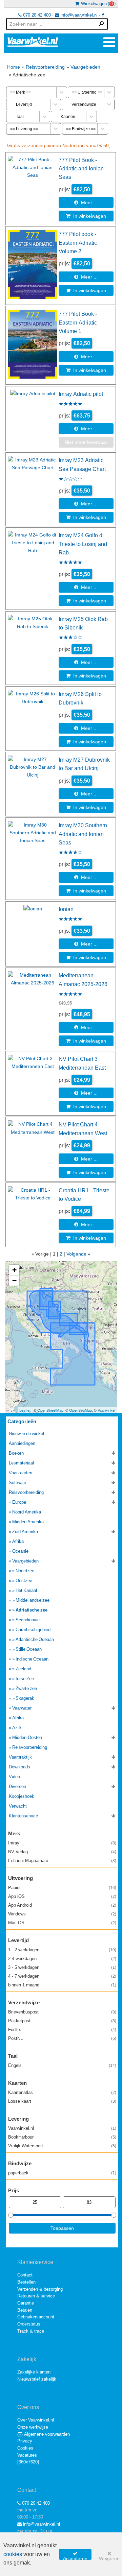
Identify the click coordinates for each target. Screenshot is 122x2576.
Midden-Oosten (27, 1737)
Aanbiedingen (22, 1443)
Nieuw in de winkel (26, 1434)
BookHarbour (62, 2137)
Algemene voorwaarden (46, 2434)
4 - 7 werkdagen (62, 1976)
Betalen (25, 2310)
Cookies (25, 2448)
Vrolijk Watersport (62, 2146)
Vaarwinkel (106, 1410)
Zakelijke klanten (34, 2372)
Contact (25, 2275)
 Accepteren (75, 2555)
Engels (62, 2065)
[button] (14, 1270)
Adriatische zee (32, 1610)
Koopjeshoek (22, 1796)
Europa (19, 1502)
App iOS (62, 1896)
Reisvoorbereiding (45, 67)
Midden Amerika (28, 1522)
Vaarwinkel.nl (62, 2128)
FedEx (62, 2030)
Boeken (16, 1453)
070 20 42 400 (36, 15)
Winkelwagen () (97, 4)
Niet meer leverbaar (86, 442)
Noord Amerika (27, 1512)
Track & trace (31, 2331)
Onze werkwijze (33, 2427)
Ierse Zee (25, 1679)
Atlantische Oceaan (35, 1639)
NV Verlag (62, 1852)
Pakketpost (62, 2021)
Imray (62, 1843)
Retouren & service (36, 2296)
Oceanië (20, 1551)
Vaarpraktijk (20, 1757)
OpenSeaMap (80, 1410)
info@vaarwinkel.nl (78, 15)
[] (28, 2462)
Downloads (19, 1767)
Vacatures (27, 2455)
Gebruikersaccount (36, 2317)
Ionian (66, 909)
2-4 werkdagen (62, 1959)
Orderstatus (29, 2324)
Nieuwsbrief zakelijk (37, 2379)
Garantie (26, 2303)
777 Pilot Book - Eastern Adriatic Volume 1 (78, 322)
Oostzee (24, 1581)
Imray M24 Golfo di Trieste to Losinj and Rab (83, 544)
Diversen (17, 1786)
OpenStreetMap (50, 1410)
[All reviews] (70, 404)
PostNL (62, 2038)
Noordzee (25, 1571)
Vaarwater (22, 1708)
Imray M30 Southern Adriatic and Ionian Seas (83, 834)
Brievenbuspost (62, 2012)
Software (17, 1483)
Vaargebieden (85, 67)
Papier (62, 1888)
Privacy (25, 2441)
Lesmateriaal (21, 1463)
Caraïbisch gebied (33, 1630)
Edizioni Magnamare (62, 1861)
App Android (62, 1905)
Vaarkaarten (21, 1473)
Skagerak (25, 1698)
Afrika (18, 1541)
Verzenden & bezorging (40, 2289)
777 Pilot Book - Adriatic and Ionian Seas (81, 169)
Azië (17, 1728)
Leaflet (25, 1410)
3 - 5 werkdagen (62, 1967)
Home (14, 67)
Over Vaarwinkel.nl (36, 2420)
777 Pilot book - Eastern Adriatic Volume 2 (78, 243)
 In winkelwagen (86, 216)
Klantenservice (23, 1816)
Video (14, 1777)
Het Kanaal (26, 1590)
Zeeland (23, 1669)
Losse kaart (62, 2101)
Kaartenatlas (62, 2092)
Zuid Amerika (25, 1532)
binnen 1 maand (62, 1985)
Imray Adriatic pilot (81, 394)
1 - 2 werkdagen (62, 1950)
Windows (62, 1914)
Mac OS (62, 1923)
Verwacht (18, 1806)
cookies (13, 2554)
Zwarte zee (26, 1688)
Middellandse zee (33, 1600)
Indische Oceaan (32, 1659)
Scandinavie (28, 1620)
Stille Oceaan (29, 1649)
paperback (62, 2173)
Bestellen (26, 2282)
